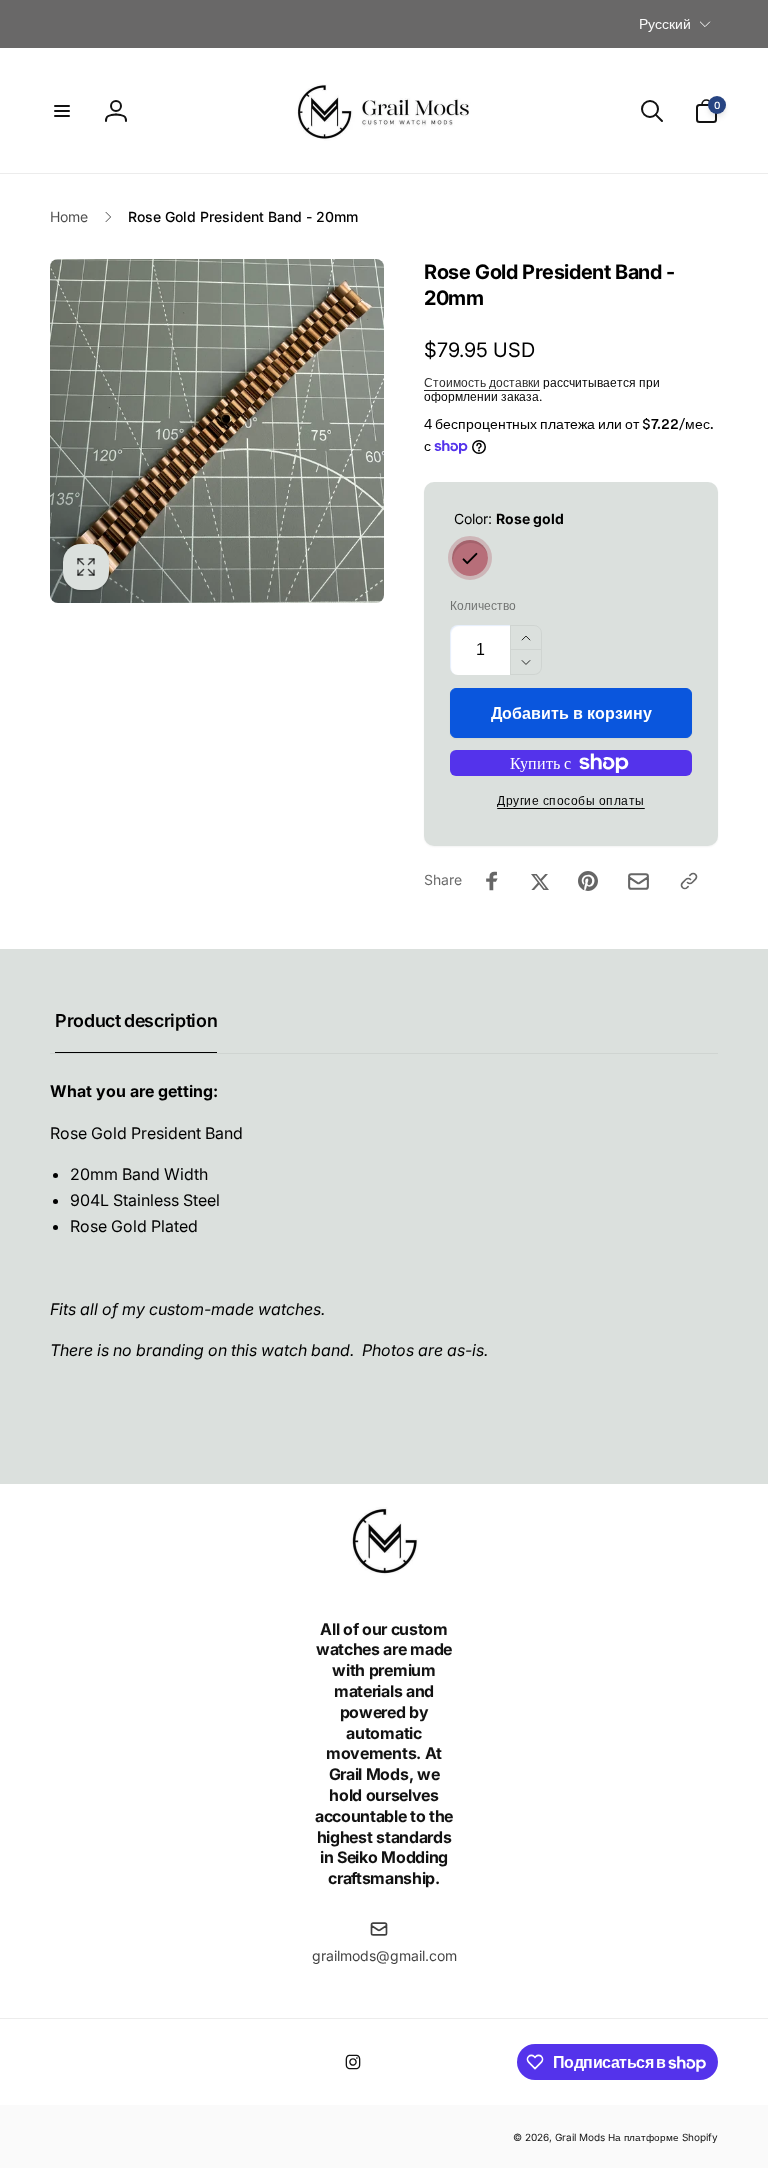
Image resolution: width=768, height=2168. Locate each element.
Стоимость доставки (482, 382)
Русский (665, 23)
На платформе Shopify (663, 2137)
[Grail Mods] (384, 1575)
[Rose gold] (470, 558)
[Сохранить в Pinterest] (588, 881)
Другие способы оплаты (571, 800)
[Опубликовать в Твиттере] (540, 881)
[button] (62, 111)
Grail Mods (580, 2137)
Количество (483, 605)
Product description (136, 1020)
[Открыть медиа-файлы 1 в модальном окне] (217, 431)
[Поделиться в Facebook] (492, 881)
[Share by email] (638, 881)
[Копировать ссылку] (689, 881)
